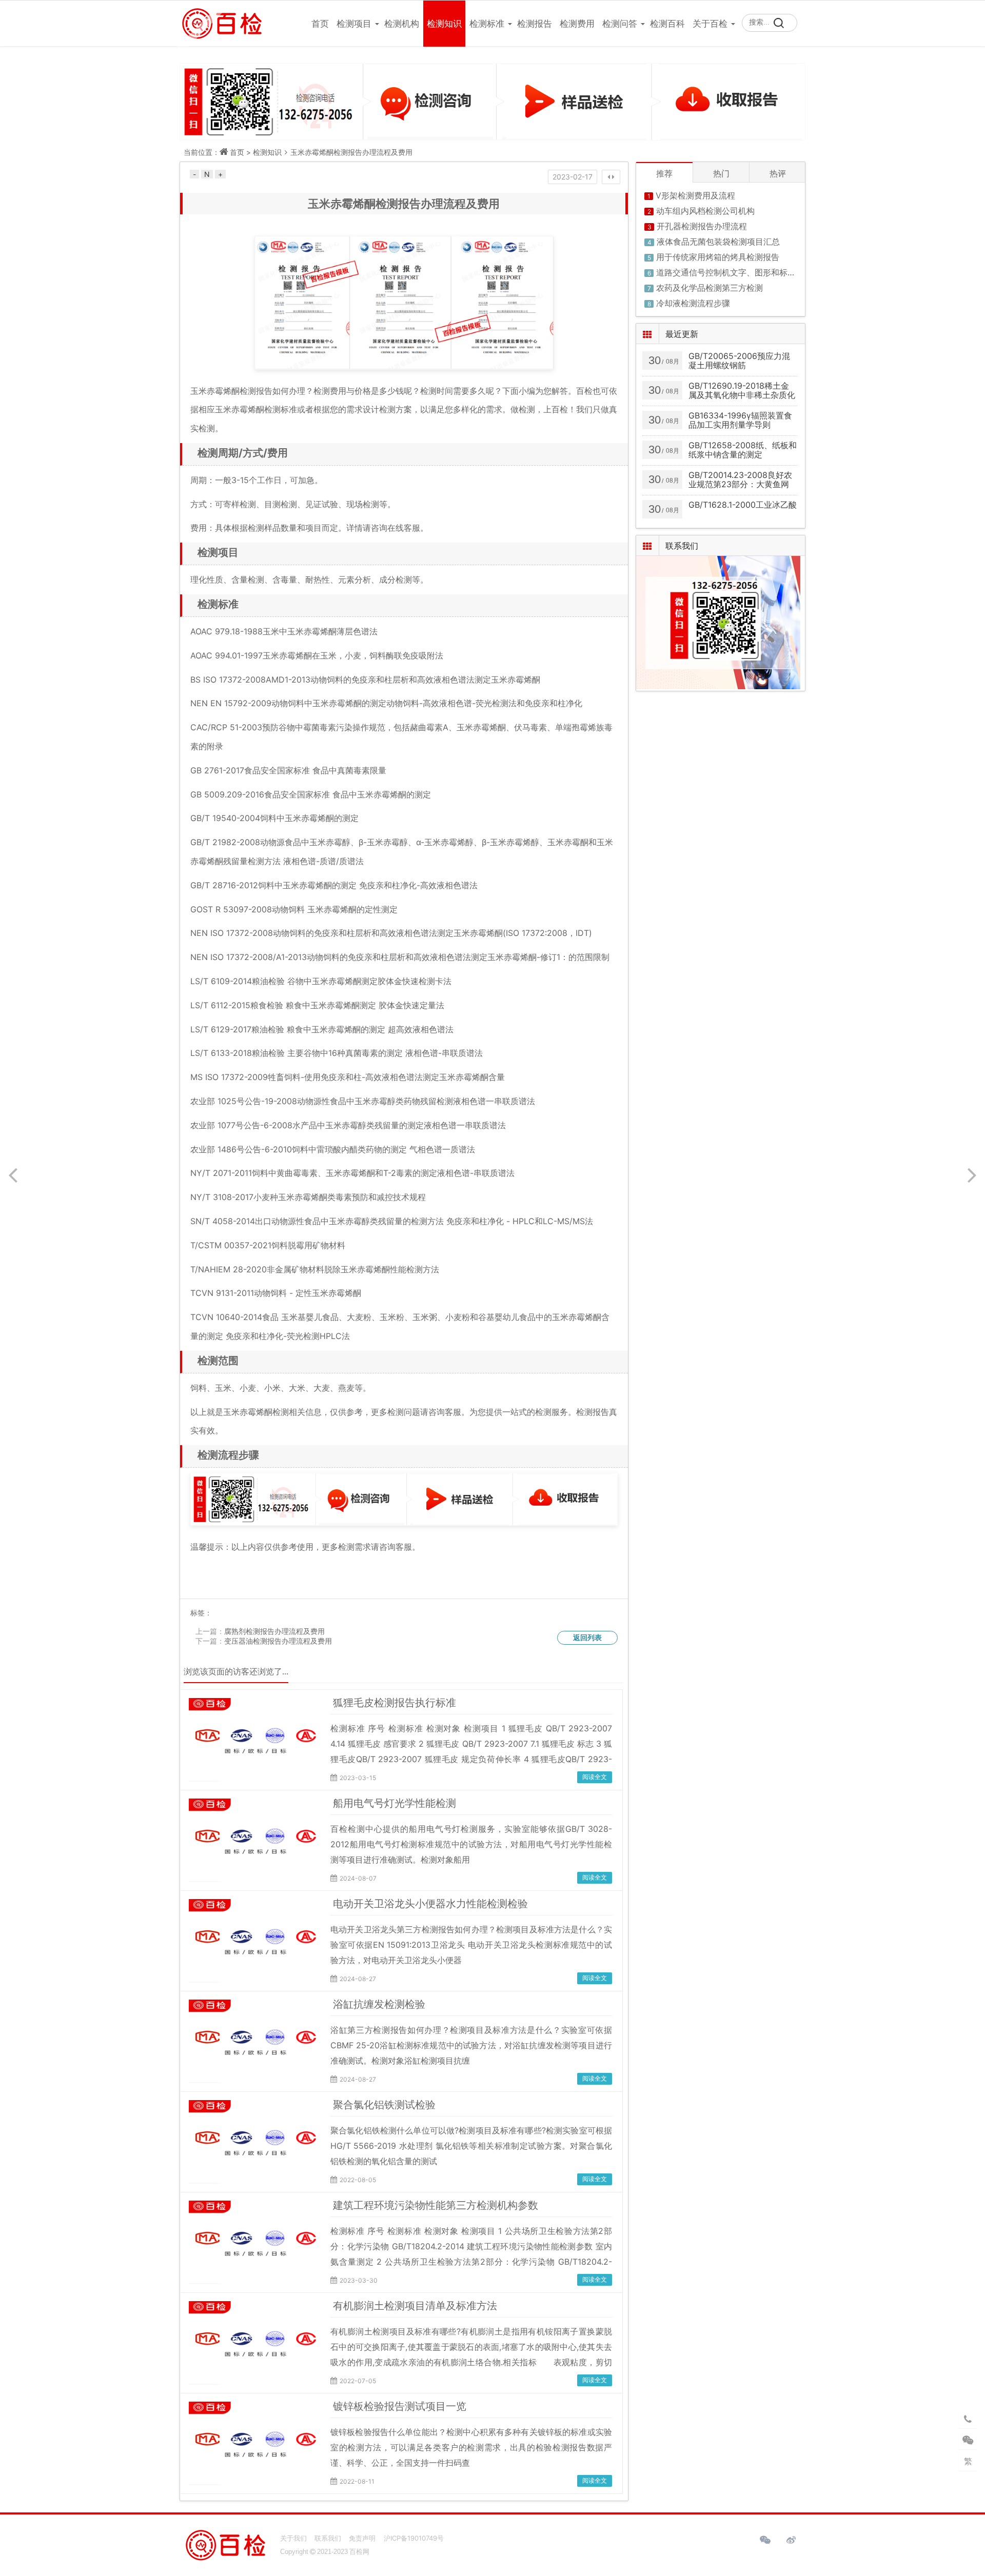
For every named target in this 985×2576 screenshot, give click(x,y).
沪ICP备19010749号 (414, 2538)
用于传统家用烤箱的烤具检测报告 (718, 257)
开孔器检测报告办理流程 (702, 226)
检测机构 (402, 24)
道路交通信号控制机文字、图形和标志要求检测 (742, 272)
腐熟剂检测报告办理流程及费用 (274, 1631)
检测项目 (354, 24)
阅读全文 (595, 1777)
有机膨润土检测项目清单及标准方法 (415, 2306)
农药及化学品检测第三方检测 (710, 288)
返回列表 (587, 1637)
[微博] (791, 2540)
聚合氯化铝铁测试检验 (384, 2105)
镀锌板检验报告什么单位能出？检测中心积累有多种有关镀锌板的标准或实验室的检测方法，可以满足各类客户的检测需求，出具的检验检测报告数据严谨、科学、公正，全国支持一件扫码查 (471, 2447)
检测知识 (444, 24)
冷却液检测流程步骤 (693, 303)
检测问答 (620, 24)
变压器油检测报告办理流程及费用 (278, 1641)
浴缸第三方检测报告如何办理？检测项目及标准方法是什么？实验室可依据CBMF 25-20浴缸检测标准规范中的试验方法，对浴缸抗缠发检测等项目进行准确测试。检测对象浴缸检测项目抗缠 (471, 2045)
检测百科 (667, 24)
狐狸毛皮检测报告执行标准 (395, 1703)
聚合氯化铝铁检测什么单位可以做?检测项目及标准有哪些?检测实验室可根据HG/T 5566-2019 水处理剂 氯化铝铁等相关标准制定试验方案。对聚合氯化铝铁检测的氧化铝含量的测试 (471, 2146)
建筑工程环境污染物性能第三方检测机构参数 (436, 2205)
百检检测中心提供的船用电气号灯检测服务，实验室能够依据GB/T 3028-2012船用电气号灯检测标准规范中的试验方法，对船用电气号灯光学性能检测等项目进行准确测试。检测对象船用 (471, 1844)
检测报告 (535, 24)
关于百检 (710, 24)
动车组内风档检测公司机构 (705, 211)
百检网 (359, 2552)
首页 (320, 24)
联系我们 (328, 2538)
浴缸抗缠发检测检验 (379, 2004)
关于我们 (293, 2538)
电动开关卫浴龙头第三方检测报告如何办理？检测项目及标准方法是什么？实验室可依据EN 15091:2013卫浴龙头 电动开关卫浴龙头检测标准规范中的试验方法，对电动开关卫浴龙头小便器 (471, 1945)
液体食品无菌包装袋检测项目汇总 (718, 242)
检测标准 (487, 24)
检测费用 (577, 24)
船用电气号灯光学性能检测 (395, 1803)
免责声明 (362, 2538)
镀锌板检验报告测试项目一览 (400, 2406)
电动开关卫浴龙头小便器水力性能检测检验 (430, 1904)
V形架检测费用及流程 (695, 195)
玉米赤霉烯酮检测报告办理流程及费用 (351, 152)
